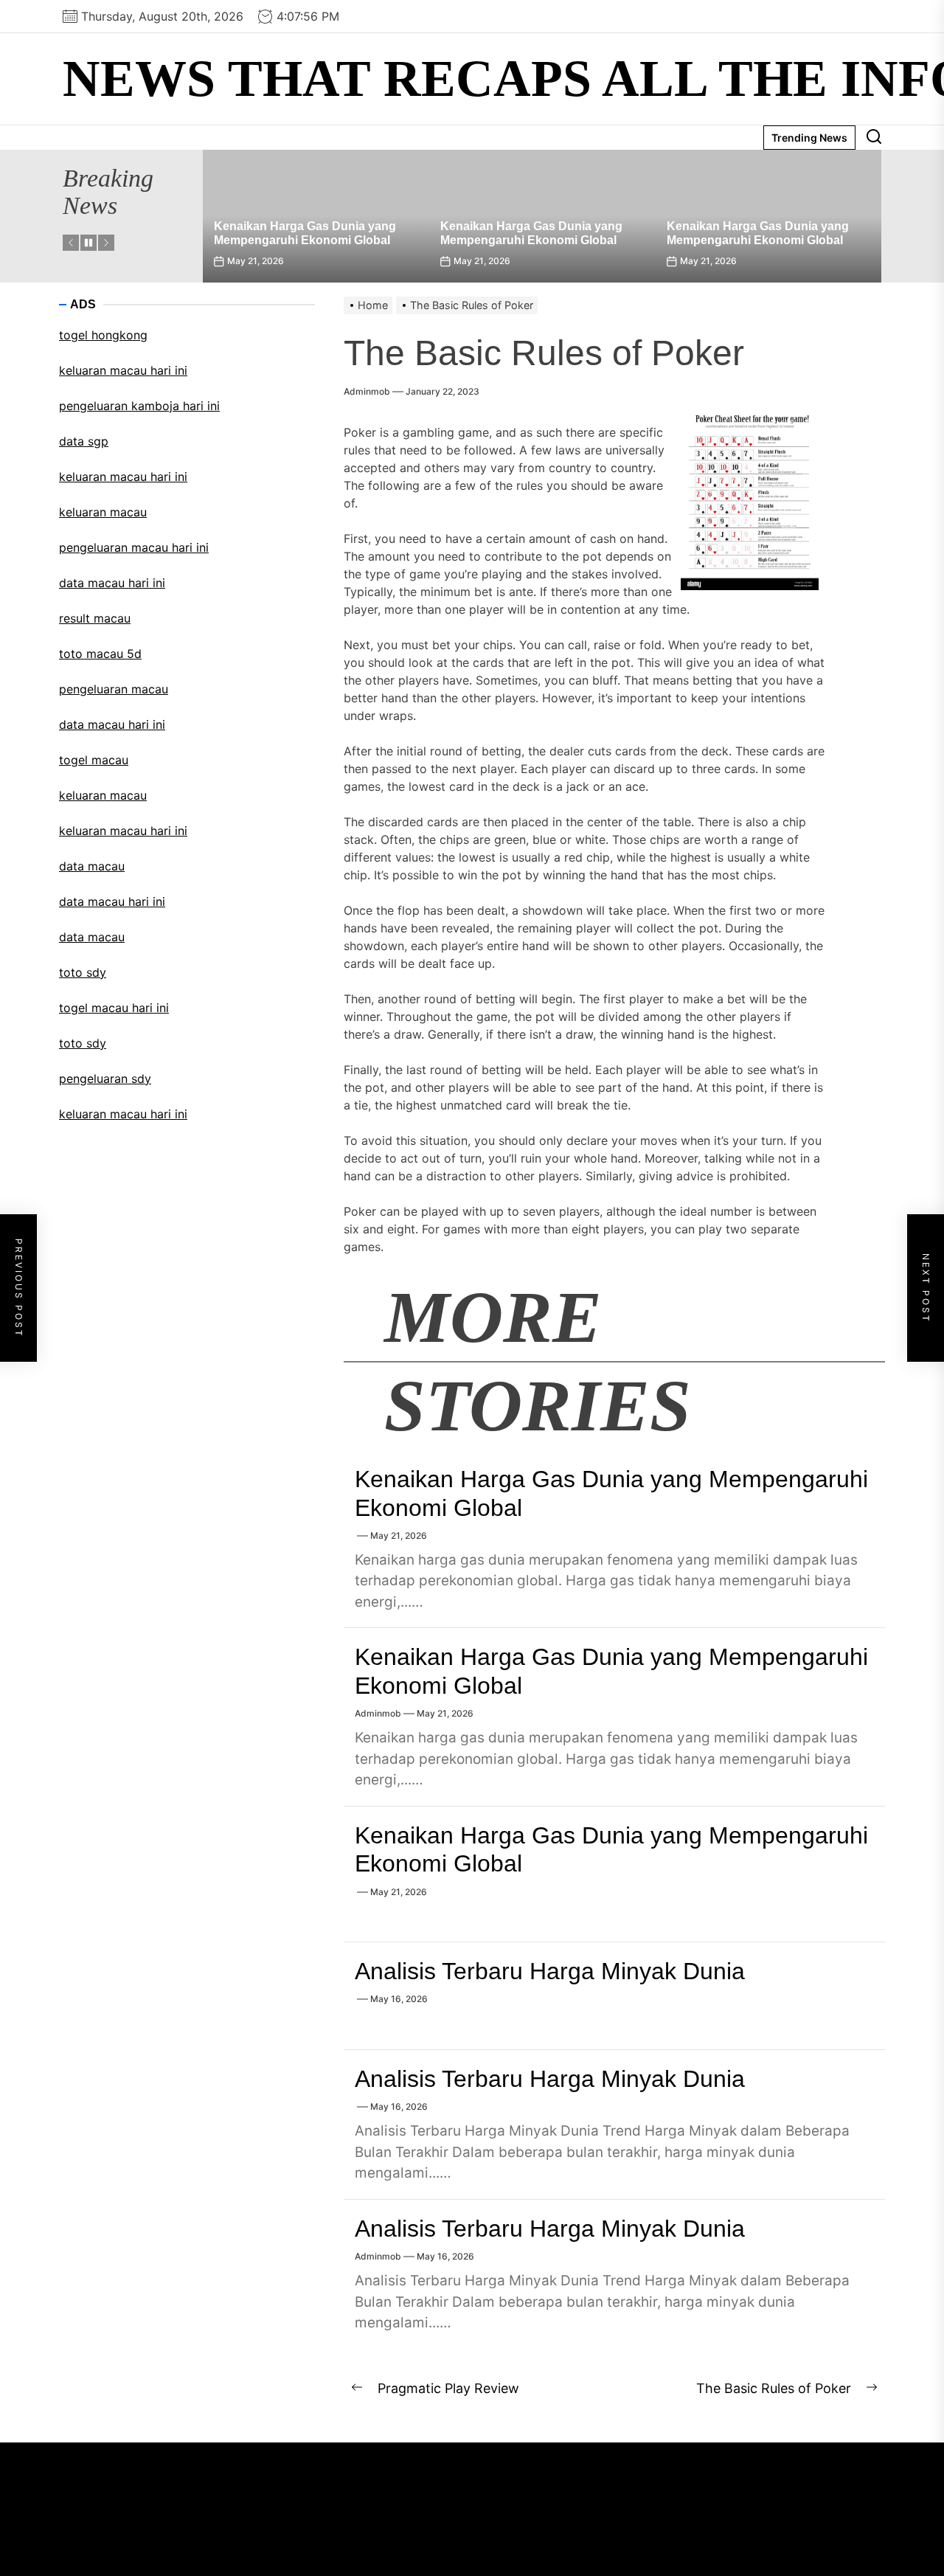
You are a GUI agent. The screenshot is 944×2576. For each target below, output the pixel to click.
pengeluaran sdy (105, 1078)
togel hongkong (103, 335)
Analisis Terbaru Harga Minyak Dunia (550, 1971)
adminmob (367, 391)
